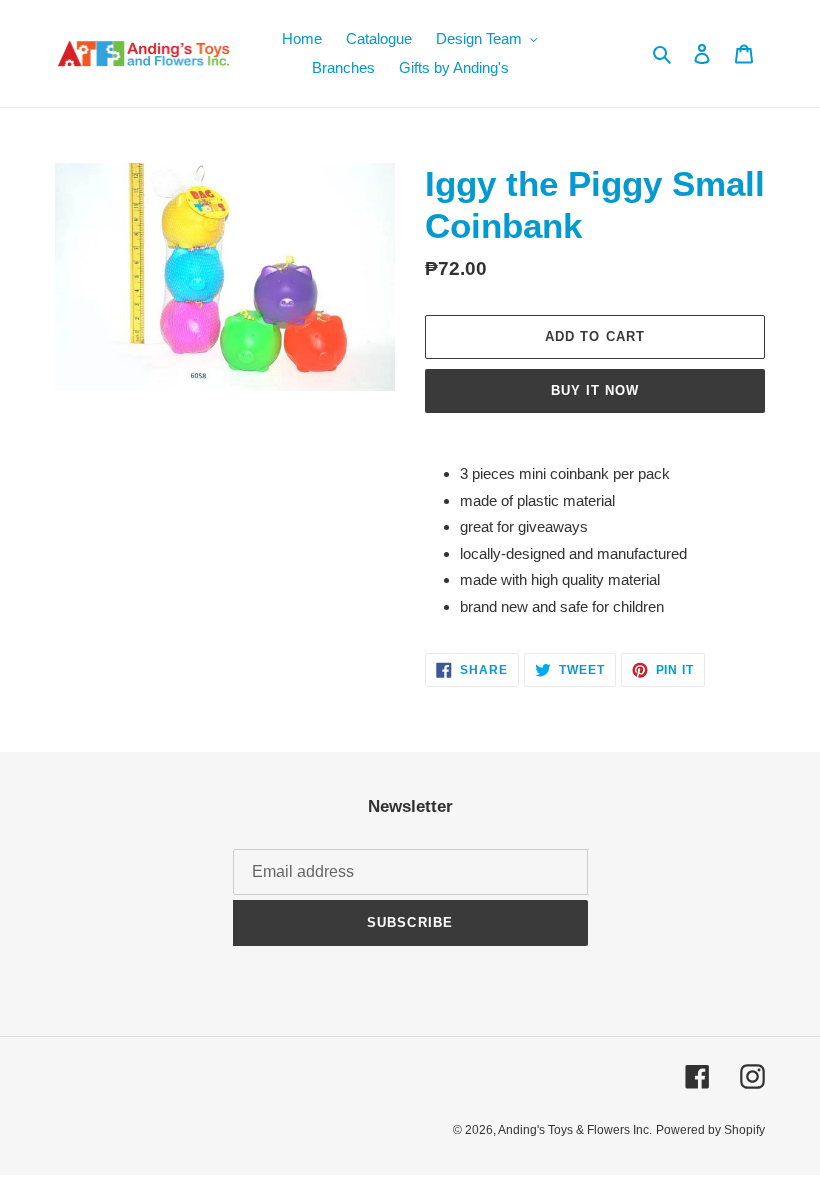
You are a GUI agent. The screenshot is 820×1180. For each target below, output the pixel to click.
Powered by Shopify (710, 1130)
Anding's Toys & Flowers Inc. (575, 1130)
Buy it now (595, 390)
